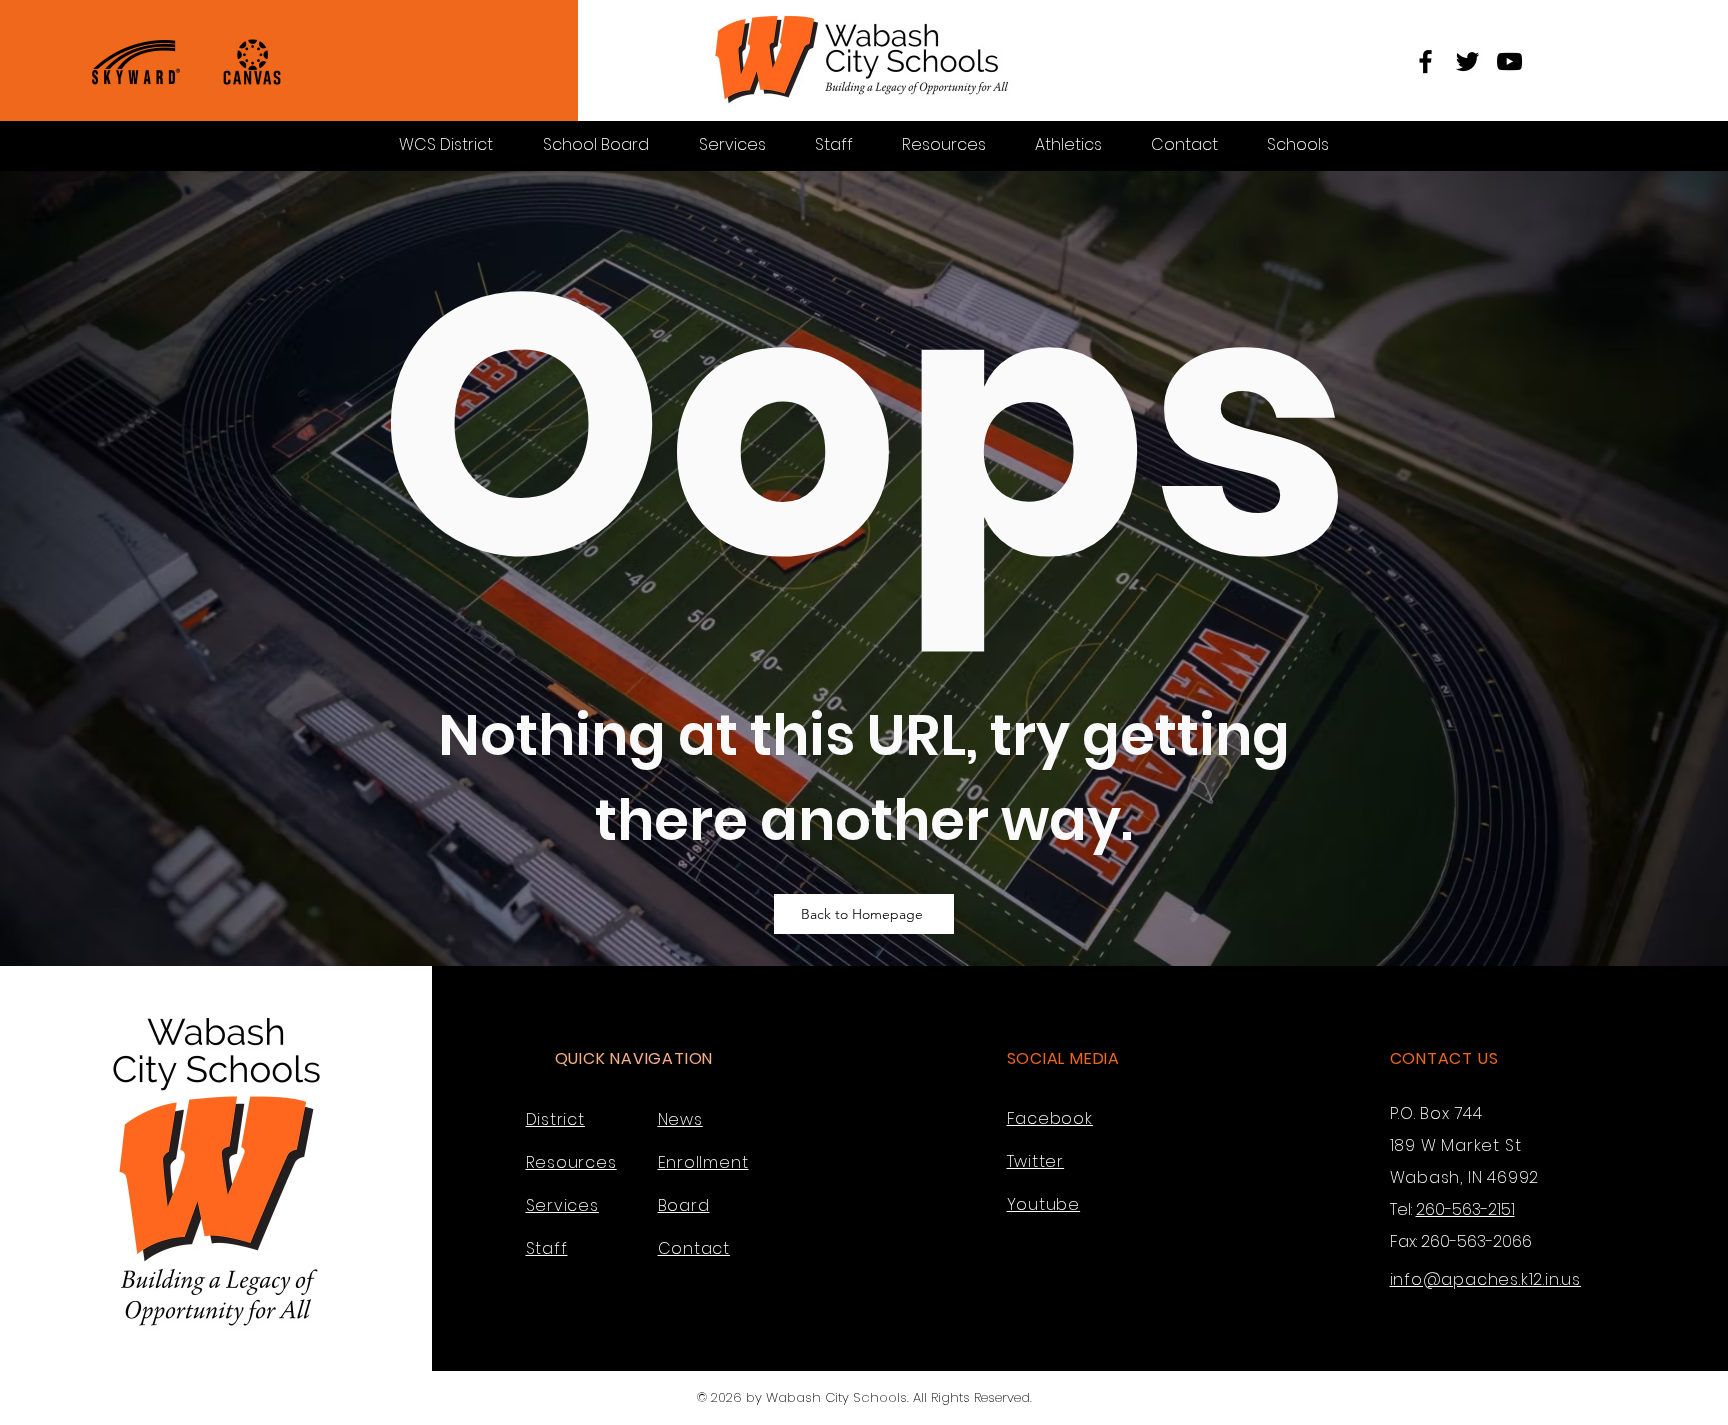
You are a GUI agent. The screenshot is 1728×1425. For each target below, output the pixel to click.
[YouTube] (1509, 61)
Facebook (1050, 1118)
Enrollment (703, 1162)
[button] (1297, 144)
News (680, 1119)
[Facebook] (1425, 61)
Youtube (1044, 1204)
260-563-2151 (1465, 1209)
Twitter (1036, 1161)
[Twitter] (1467, 61)
